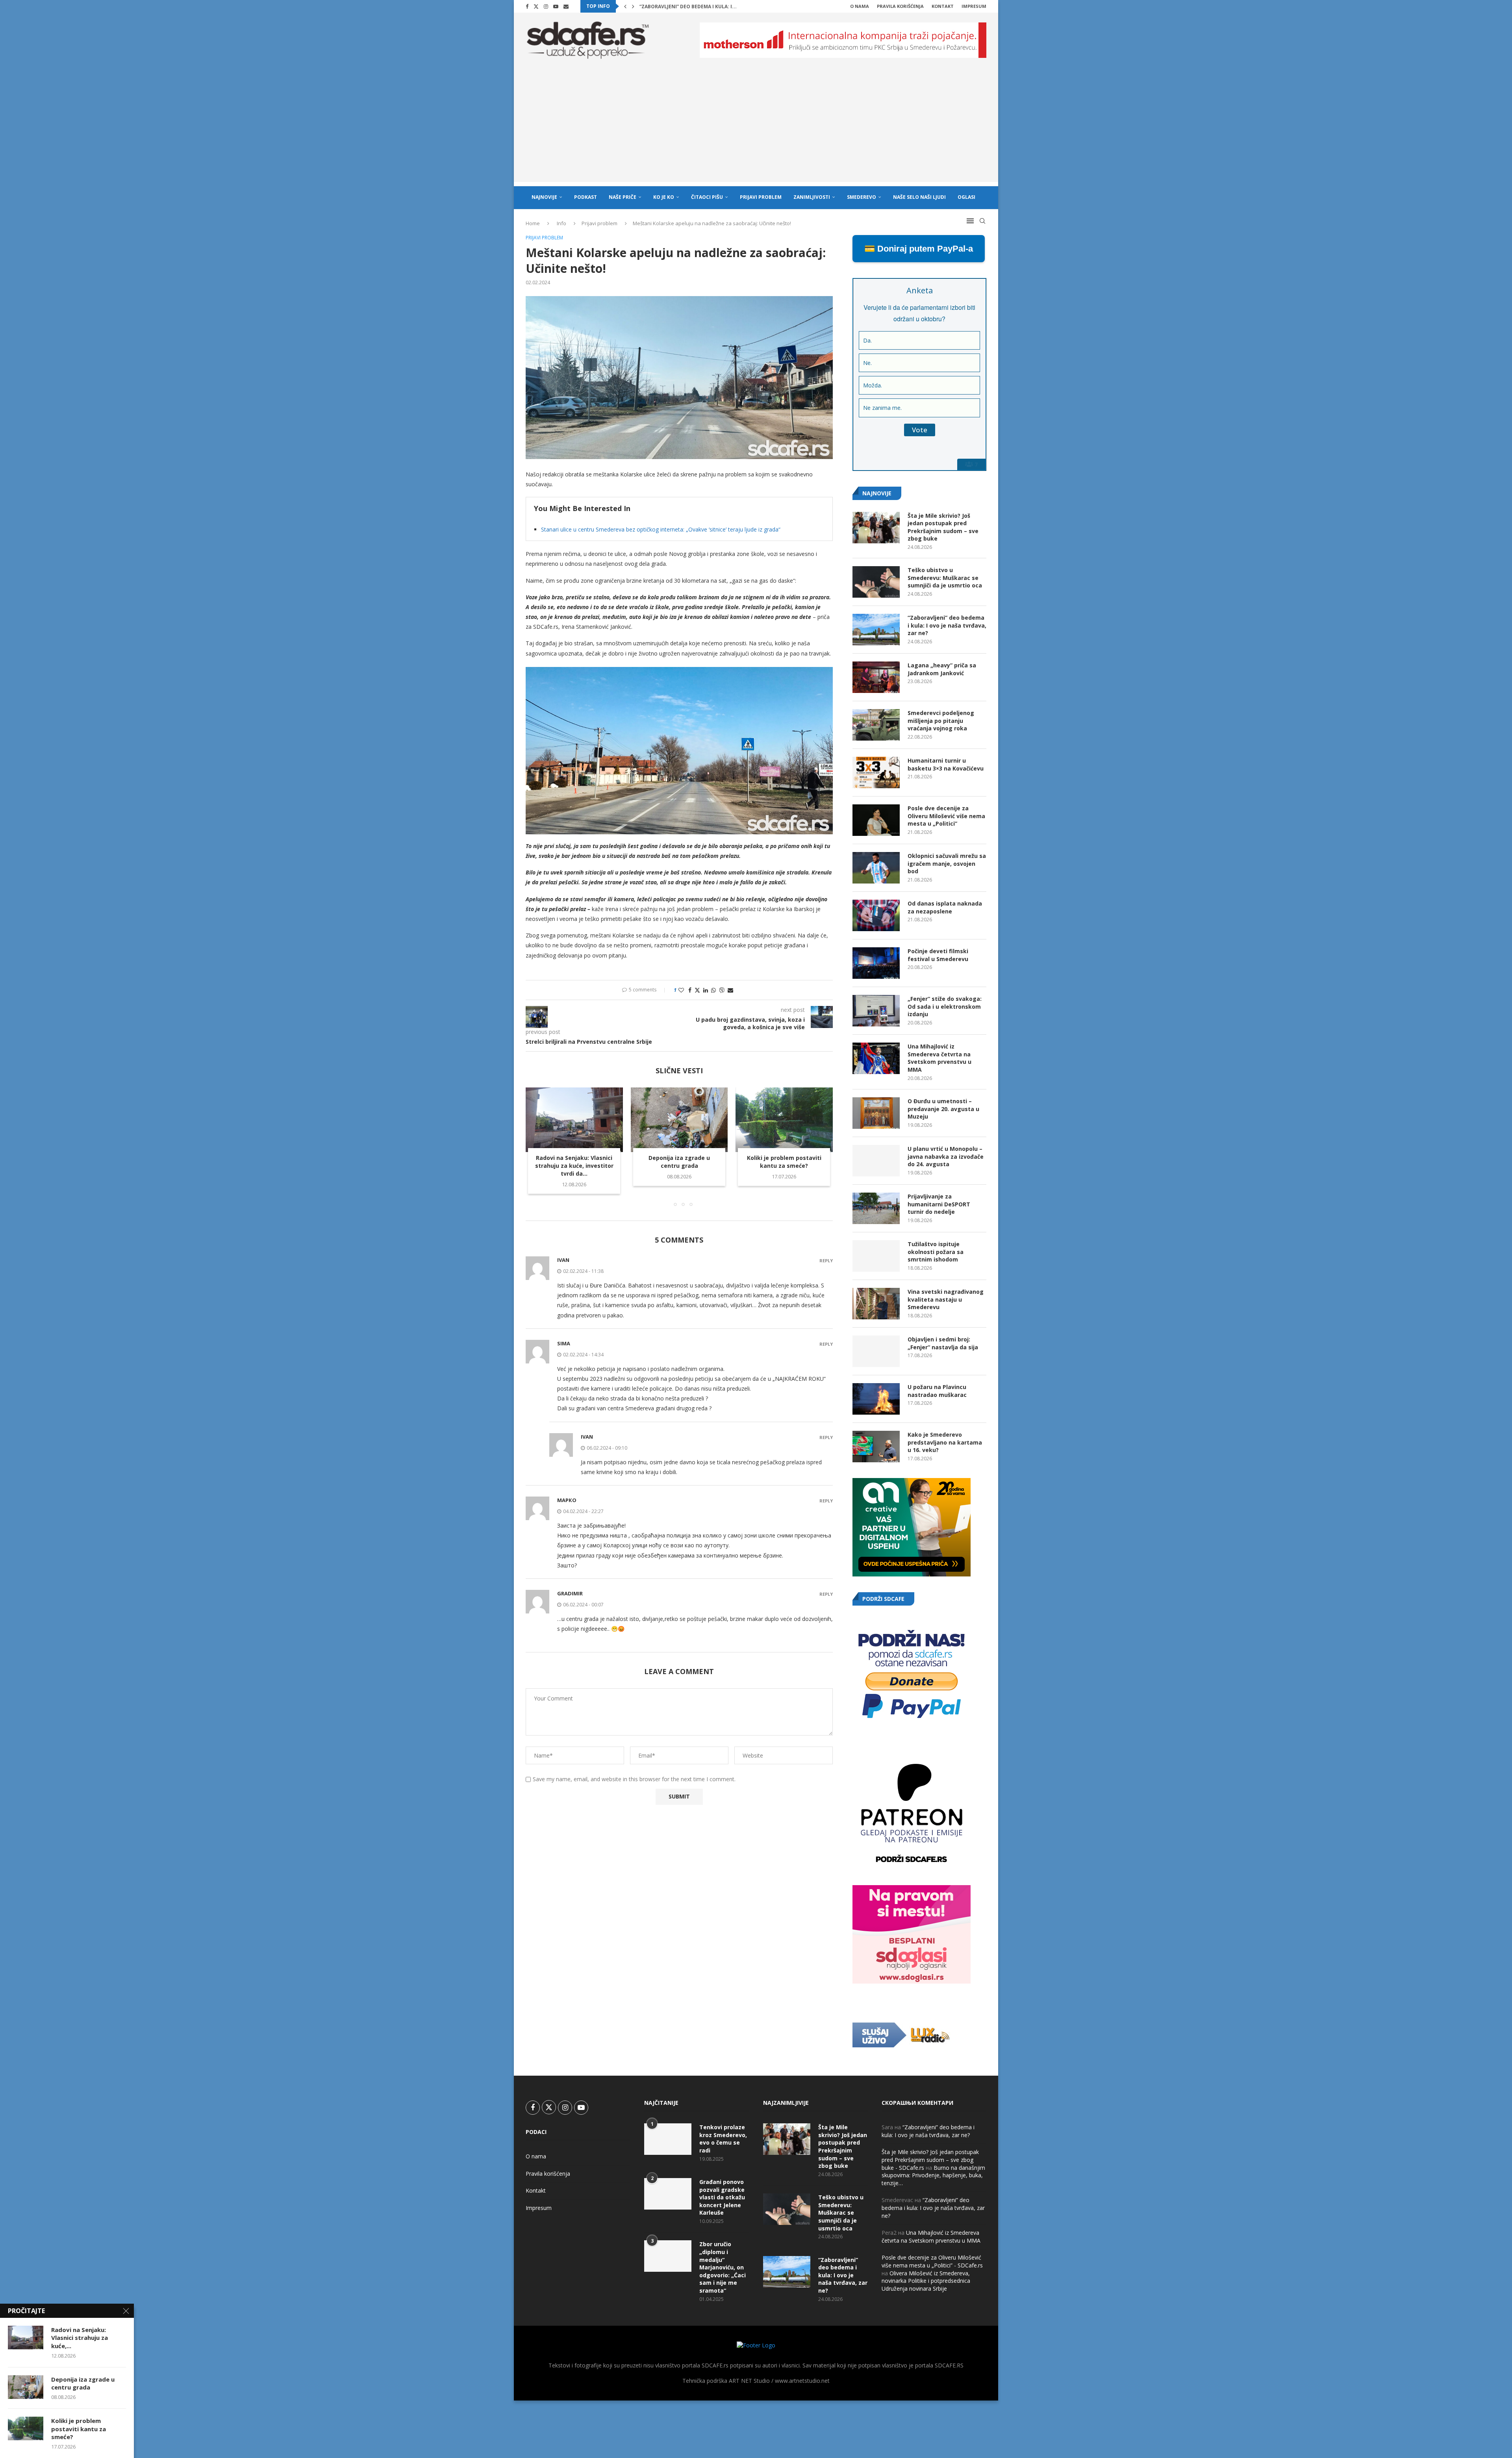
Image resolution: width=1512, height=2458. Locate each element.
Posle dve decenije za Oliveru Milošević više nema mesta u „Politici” (946, 816)
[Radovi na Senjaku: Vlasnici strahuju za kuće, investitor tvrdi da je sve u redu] (574, 1120)
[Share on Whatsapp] (713, 990)
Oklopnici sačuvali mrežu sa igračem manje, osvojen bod (947, 863)
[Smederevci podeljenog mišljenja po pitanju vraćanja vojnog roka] (876, 725)
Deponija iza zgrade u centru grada (679, 1162)
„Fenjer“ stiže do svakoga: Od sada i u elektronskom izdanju (945, 1006)
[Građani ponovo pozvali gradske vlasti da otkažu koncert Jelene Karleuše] (668, 2194)
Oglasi (966, 197)
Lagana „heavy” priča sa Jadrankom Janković (942, 669)
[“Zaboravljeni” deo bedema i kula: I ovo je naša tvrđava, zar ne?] (876, 630)
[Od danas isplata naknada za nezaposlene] (876, 915)
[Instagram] (546, 6)
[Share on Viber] (722, 990)
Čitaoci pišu (707, 197)
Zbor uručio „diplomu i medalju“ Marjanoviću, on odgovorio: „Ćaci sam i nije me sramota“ (723, 2267)
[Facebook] (527, 6)
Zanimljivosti (812, 197)
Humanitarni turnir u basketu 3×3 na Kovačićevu (946, 764)
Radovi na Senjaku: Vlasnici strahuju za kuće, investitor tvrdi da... (574, 1166)
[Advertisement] (756, 127)
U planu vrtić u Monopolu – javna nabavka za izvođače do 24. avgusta (946, 1156)
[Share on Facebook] (690, 990)
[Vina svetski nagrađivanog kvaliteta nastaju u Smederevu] (876, 1304)
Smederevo (862, 197)
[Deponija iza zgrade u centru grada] (679, 1120)
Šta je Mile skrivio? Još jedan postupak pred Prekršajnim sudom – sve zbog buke (943, 527)
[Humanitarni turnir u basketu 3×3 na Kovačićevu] (876, 772)
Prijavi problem (761, 197)
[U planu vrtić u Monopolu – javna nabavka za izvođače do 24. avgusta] (876, 1161)
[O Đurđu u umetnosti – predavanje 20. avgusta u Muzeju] (876, 1113)
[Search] (982, 221)
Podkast (586, 197)
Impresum (974, 6)
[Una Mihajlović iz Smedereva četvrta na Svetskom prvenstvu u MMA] (876, 1058)
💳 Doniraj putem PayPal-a (919, 249)
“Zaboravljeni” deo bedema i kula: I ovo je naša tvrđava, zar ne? (947, 625)
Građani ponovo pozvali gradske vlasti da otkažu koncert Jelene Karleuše (722, 2197)
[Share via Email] (730, 990)
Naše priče (623, 197)
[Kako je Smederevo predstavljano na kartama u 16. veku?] (876, 1447)
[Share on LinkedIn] (706, 990)
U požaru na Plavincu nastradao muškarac (937, 1391)
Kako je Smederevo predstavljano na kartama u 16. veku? (945, 1442)
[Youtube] (556, 6)
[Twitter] (536, 6)
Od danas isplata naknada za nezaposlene (945, 907)
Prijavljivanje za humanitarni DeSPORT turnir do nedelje (939, 1204)
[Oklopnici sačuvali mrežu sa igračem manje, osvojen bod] (876, 868)
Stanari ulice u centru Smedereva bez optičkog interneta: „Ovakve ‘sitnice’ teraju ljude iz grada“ (661, 529)
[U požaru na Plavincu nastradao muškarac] (876, 1399)
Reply (826, 1260)
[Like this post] (681, 990)
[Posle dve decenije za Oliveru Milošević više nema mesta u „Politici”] (876, 820)
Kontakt (943, 6)
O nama (860, 6)
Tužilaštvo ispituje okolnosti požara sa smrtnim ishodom (936, 1252)
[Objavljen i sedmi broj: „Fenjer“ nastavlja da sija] (876, 1351)
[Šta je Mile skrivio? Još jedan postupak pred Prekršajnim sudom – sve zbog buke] (876, 528)
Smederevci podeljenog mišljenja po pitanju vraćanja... (714, 6)
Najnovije (544, 197)
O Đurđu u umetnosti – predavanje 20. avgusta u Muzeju (943, 1109)
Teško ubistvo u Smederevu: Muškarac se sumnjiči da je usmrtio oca (945, 578)
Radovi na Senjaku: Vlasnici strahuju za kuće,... (80, 2338)
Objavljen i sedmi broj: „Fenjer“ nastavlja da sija (943, 1343)
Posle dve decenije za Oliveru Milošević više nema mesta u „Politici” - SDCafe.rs (932, 2261)
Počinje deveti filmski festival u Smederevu (938, 955)
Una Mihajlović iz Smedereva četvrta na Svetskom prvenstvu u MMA (939, 1058)
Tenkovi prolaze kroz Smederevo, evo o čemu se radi (723, 2139)
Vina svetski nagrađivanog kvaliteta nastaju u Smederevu (946, 1299)
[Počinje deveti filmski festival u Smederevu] (876, 963)
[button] (625, 6)
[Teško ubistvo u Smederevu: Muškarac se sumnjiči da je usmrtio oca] (876, 582)
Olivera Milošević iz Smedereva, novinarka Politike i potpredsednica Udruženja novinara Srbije (926, 2281)
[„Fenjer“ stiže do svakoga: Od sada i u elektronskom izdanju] (876, 1011)
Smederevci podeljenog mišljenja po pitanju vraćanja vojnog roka (941, 721)
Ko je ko (664, 197)
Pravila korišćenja (900, 6)
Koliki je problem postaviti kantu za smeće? (784, 1162)
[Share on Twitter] (697, 990)
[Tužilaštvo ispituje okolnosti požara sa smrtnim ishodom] (876, 1256)
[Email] (566, 6)
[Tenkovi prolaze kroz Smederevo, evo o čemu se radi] (668, 2139)
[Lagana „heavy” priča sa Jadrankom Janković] (876, 677)
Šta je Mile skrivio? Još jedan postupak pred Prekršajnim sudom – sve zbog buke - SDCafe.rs (930, 2160)
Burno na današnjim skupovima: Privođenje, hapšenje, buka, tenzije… (933, 2175)
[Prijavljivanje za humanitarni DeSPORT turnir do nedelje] (876, 1208)
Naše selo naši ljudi (919, 197)
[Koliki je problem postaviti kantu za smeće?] (784, 1120)
